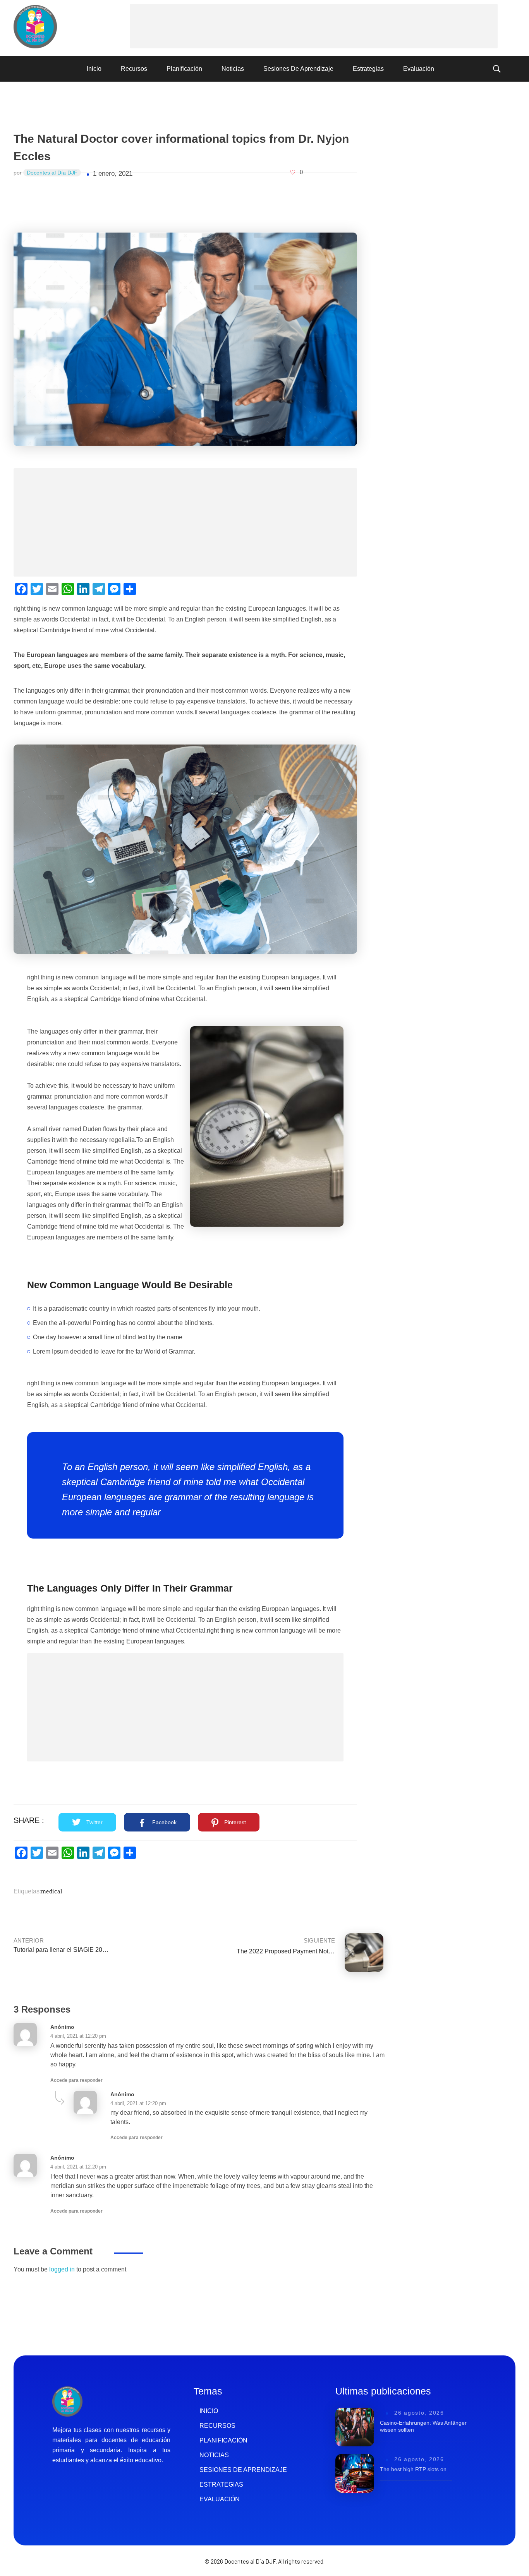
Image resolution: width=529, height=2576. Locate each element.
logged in (63, 2269)
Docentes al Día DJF (52, 173)
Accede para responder (76, 2080)
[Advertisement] (315, 27)
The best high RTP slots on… (416, 2469)
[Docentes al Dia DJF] (35, 27)
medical (52, 1891)
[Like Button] (293, 172)
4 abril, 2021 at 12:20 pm (78, 2036)
